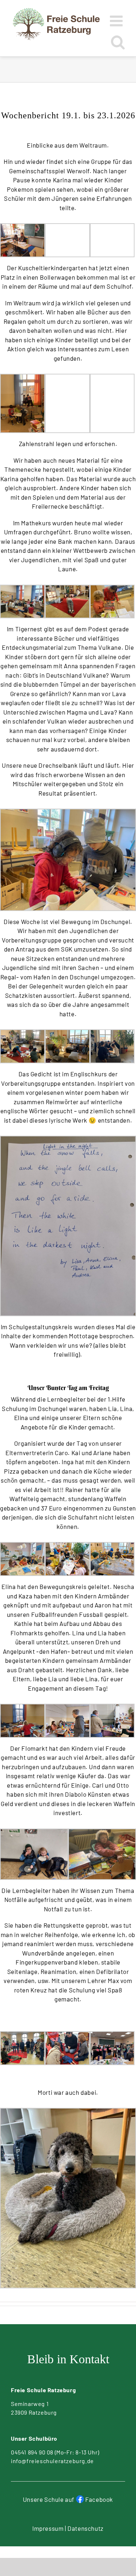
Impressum (48, 2528)
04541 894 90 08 (32, 2452)
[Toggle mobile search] (118, 42)
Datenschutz (86, 2528)
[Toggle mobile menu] (118, 21)
